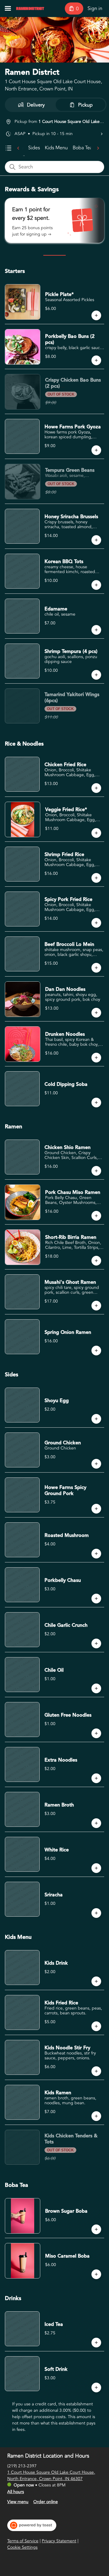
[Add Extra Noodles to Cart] (96, 1778)
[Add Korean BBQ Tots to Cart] (96, 585)
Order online (46, 2502)
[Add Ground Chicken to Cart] (96, 1464)
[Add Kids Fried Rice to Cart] (96, 2026)
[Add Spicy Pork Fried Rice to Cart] (96, 923)
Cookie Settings (22, 2547)
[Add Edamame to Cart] (96, 630)
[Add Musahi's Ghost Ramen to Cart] (96, 1306)
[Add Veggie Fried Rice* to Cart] (96, 833)
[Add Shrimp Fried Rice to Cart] (96, 878)
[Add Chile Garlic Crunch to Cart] (96, 1643)
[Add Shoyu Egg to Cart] (96, 1419)
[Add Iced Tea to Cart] (96, 2343)
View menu (18, 2502)
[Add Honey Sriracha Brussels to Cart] (96, 540)
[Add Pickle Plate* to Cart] (96, 315)
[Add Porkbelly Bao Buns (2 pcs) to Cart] (96, 360)
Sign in (95, 8)
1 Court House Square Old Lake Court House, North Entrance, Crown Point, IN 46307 (51, 2476)
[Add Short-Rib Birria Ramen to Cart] (96, 1261)
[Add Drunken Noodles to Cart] (96, 1058)
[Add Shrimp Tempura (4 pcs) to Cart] (96, 675)
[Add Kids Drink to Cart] (96, 1981)
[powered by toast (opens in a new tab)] (32, 2525)
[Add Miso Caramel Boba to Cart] (96, 2274)
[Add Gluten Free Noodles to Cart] (96, 1733)
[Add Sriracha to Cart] (96, 1913)
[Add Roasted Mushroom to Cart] (96, 1554)
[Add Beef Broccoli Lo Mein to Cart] (96, 968)
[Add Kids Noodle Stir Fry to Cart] (96, 2071)
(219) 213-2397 (22, 2466)
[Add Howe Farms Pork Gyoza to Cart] (96, 450)
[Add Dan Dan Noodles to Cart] (96, 1013)
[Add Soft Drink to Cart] (96, 2387)
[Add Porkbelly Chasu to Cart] (96, 1599)
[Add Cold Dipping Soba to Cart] (96, 1103)
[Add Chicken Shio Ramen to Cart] (96, 1171)
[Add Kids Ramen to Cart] (96, 2116)
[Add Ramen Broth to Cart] (96, 1823)
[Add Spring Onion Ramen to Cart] (96, 1351)
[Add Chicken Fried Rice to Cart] (96, 788)
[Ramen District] (30, 8)
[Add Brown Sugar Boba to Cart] (96, 2229)
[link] (34, 148)
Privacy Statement (59, 2541)
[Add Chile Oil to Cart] (96, 1688)
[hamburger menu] (8, 8)
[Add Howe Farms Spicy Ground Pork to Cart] (96, 1509)
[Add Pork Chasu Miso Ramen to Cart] (96, 1216)
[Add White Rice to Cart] (96, 1868)
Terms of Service (23, 2541)
